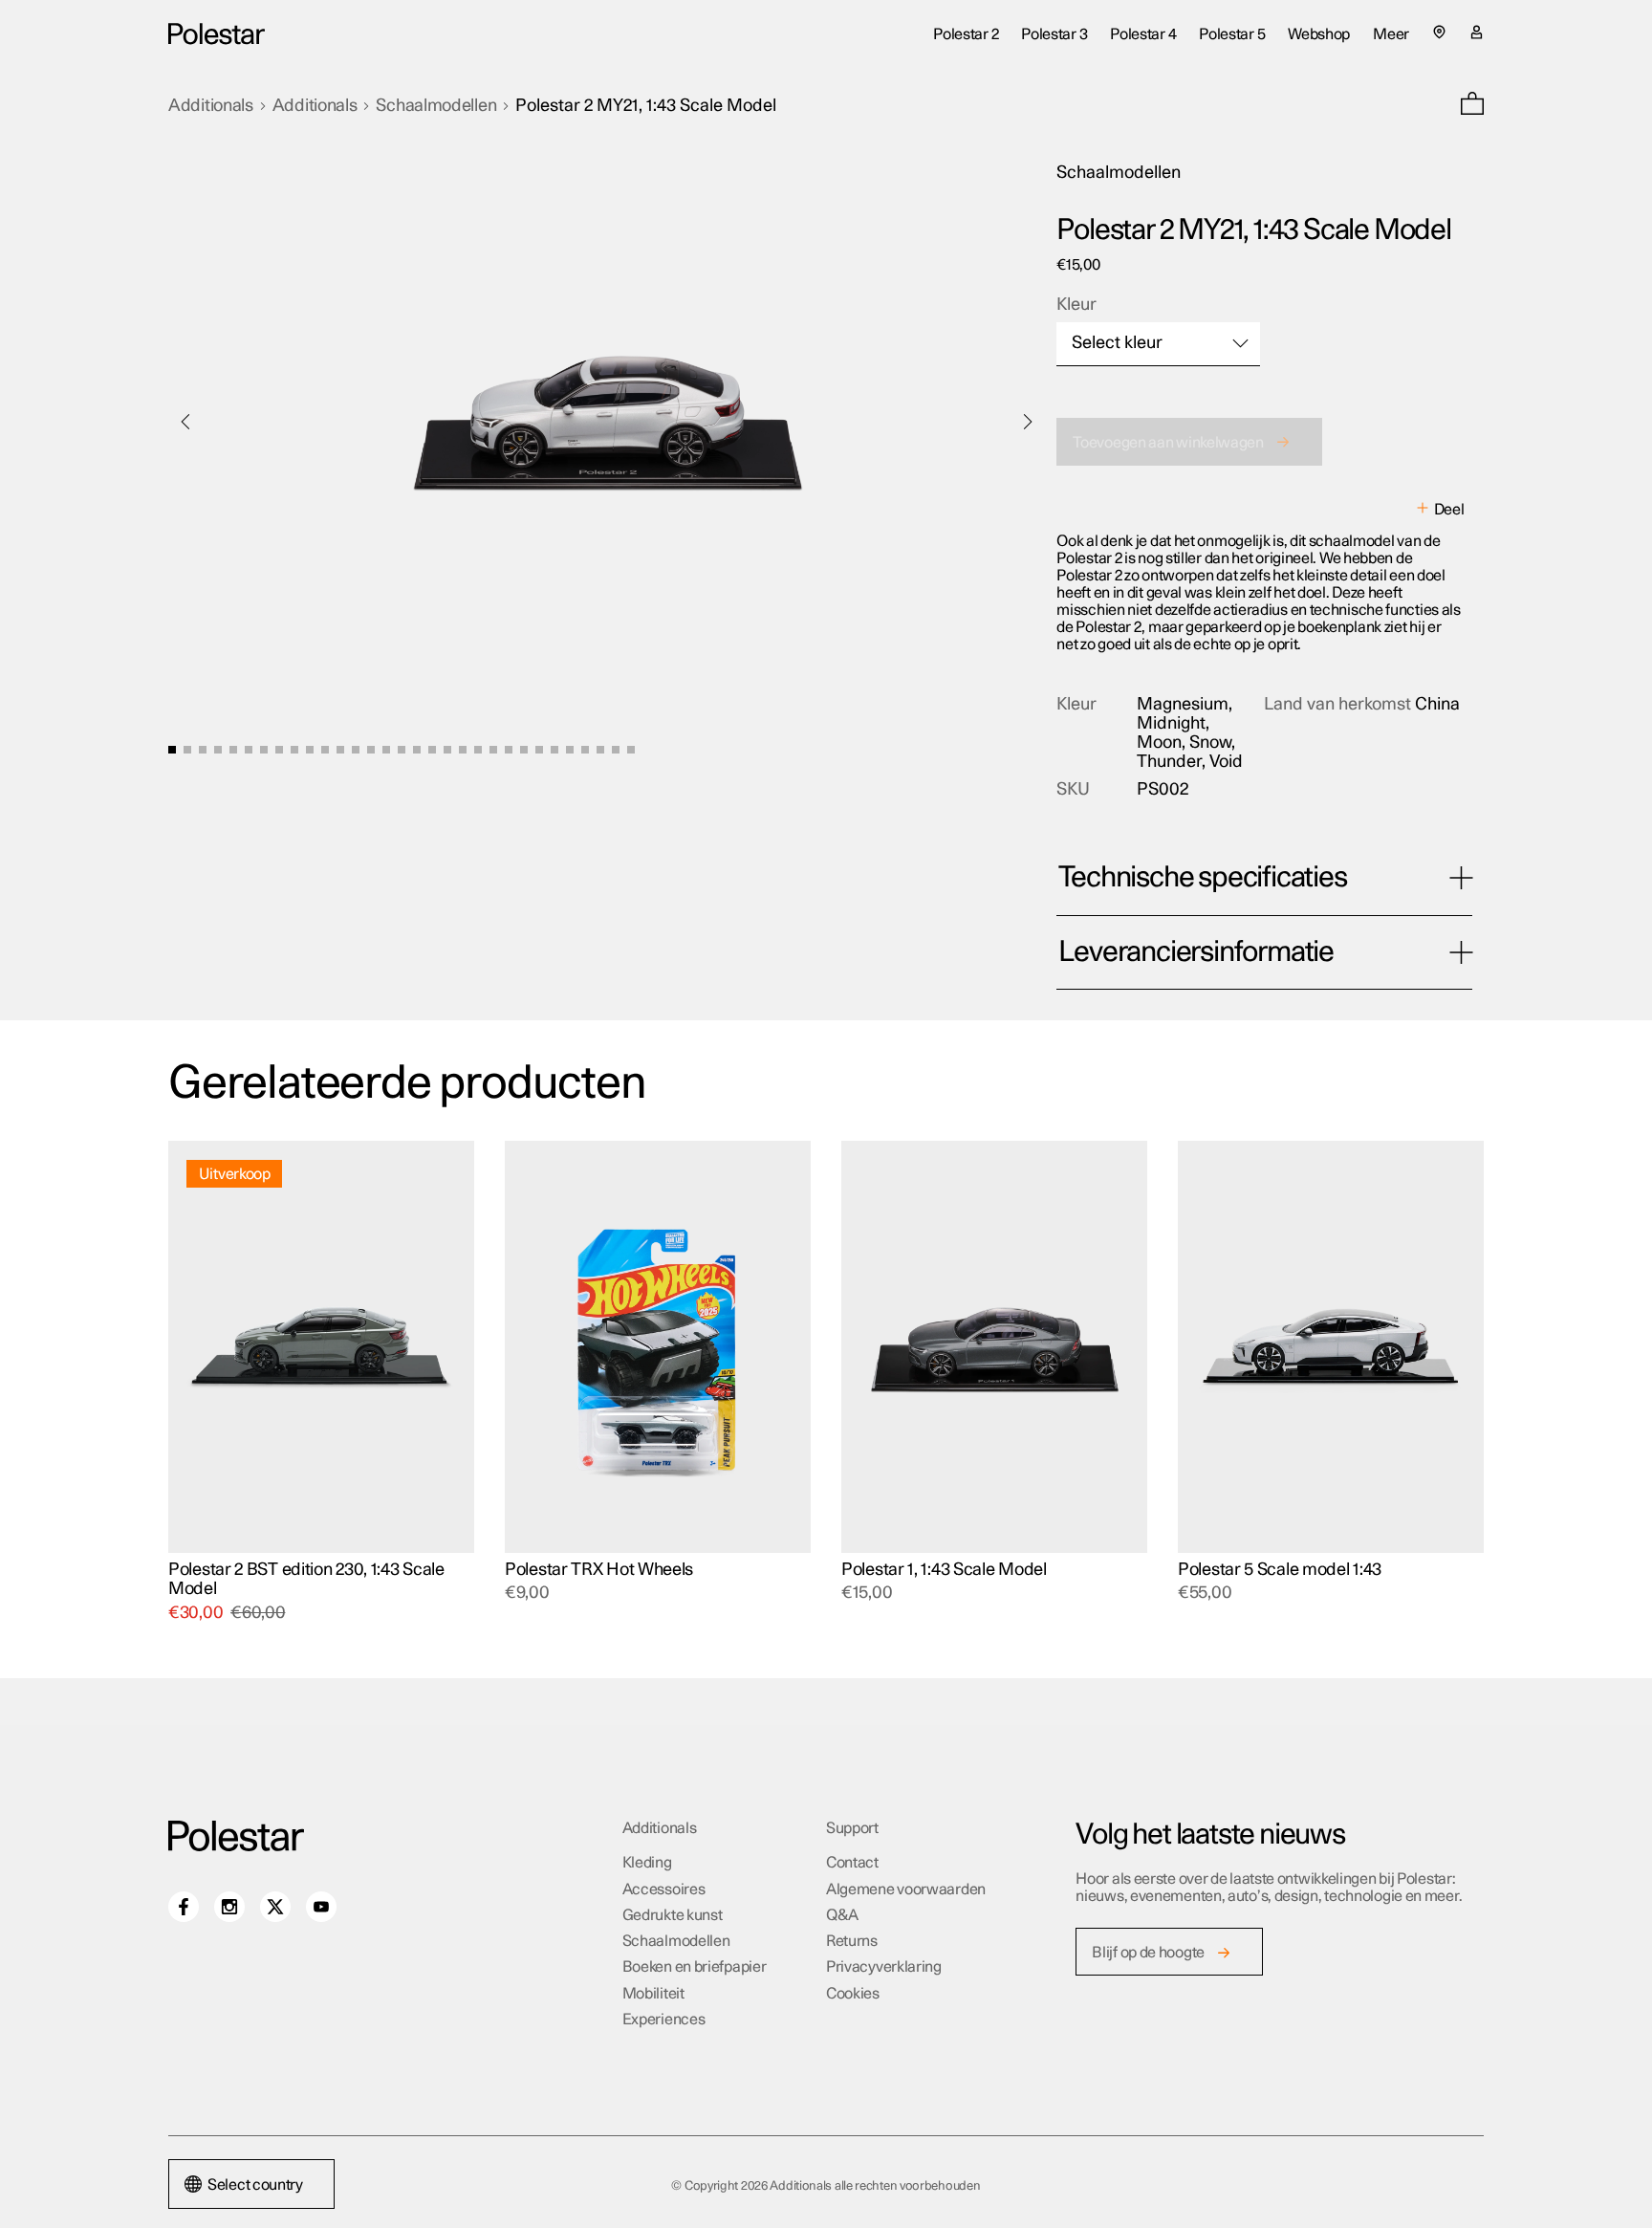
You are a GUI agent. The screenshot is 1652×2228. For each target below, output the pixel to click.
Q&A (842, 1915)
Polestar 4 (1143, 34)
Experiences (664, 2020)
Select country (255, 2185)
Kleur (1076, 305)
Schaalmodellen (436, 106)
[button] (1472, 106)
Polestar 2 (966, 34)
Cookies (853, 1994)
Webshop (1319, 34)
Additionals (211, 106)
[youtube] (321, 1907)
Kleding (647, 1863)
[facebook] (184, 1907)
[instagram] (229, 1907)
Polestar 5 (1232, 34)
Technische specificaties (1202, 878)
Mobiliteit (653, 1994)
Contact (852, 1863)
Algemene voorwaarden (906, 1889)
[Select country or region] (1439, 32)
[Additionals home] (217, 34)
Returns (852, 1941)
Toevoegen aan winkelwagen (1168, 443)
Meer (1391, 34)
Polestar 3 (1054, 34)
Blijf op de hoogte (1148, 1953)
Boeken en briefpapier (695, 1967)
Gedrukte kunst (673, 1915)
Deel (1449, 510)
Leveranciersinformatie (1196, 952)
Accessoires (664, 1889)
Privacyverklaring (884, 1967)
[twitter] (275, 1907)
